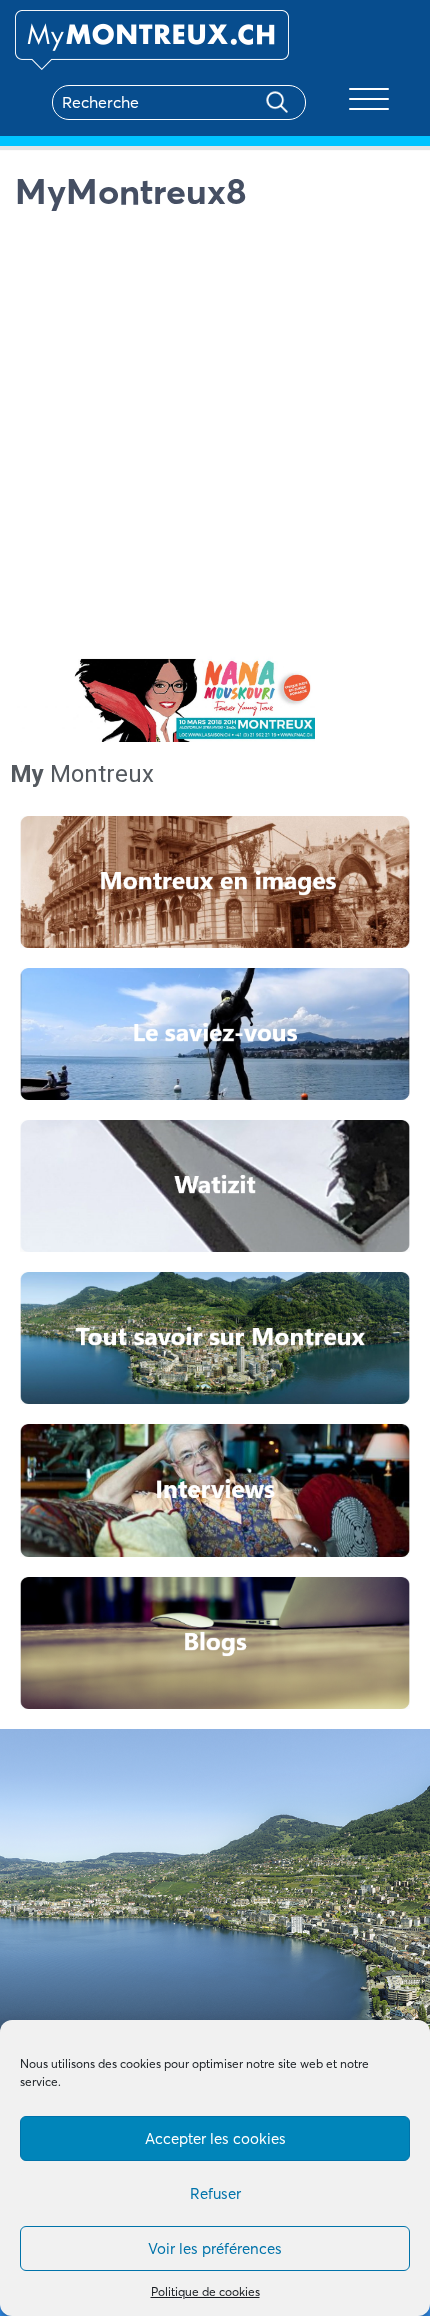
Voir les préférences (215, 2248)
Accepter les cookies (215, 2138)
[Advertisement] (215, 437)
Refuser (215, 2193)
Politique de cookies (205, 2291)
